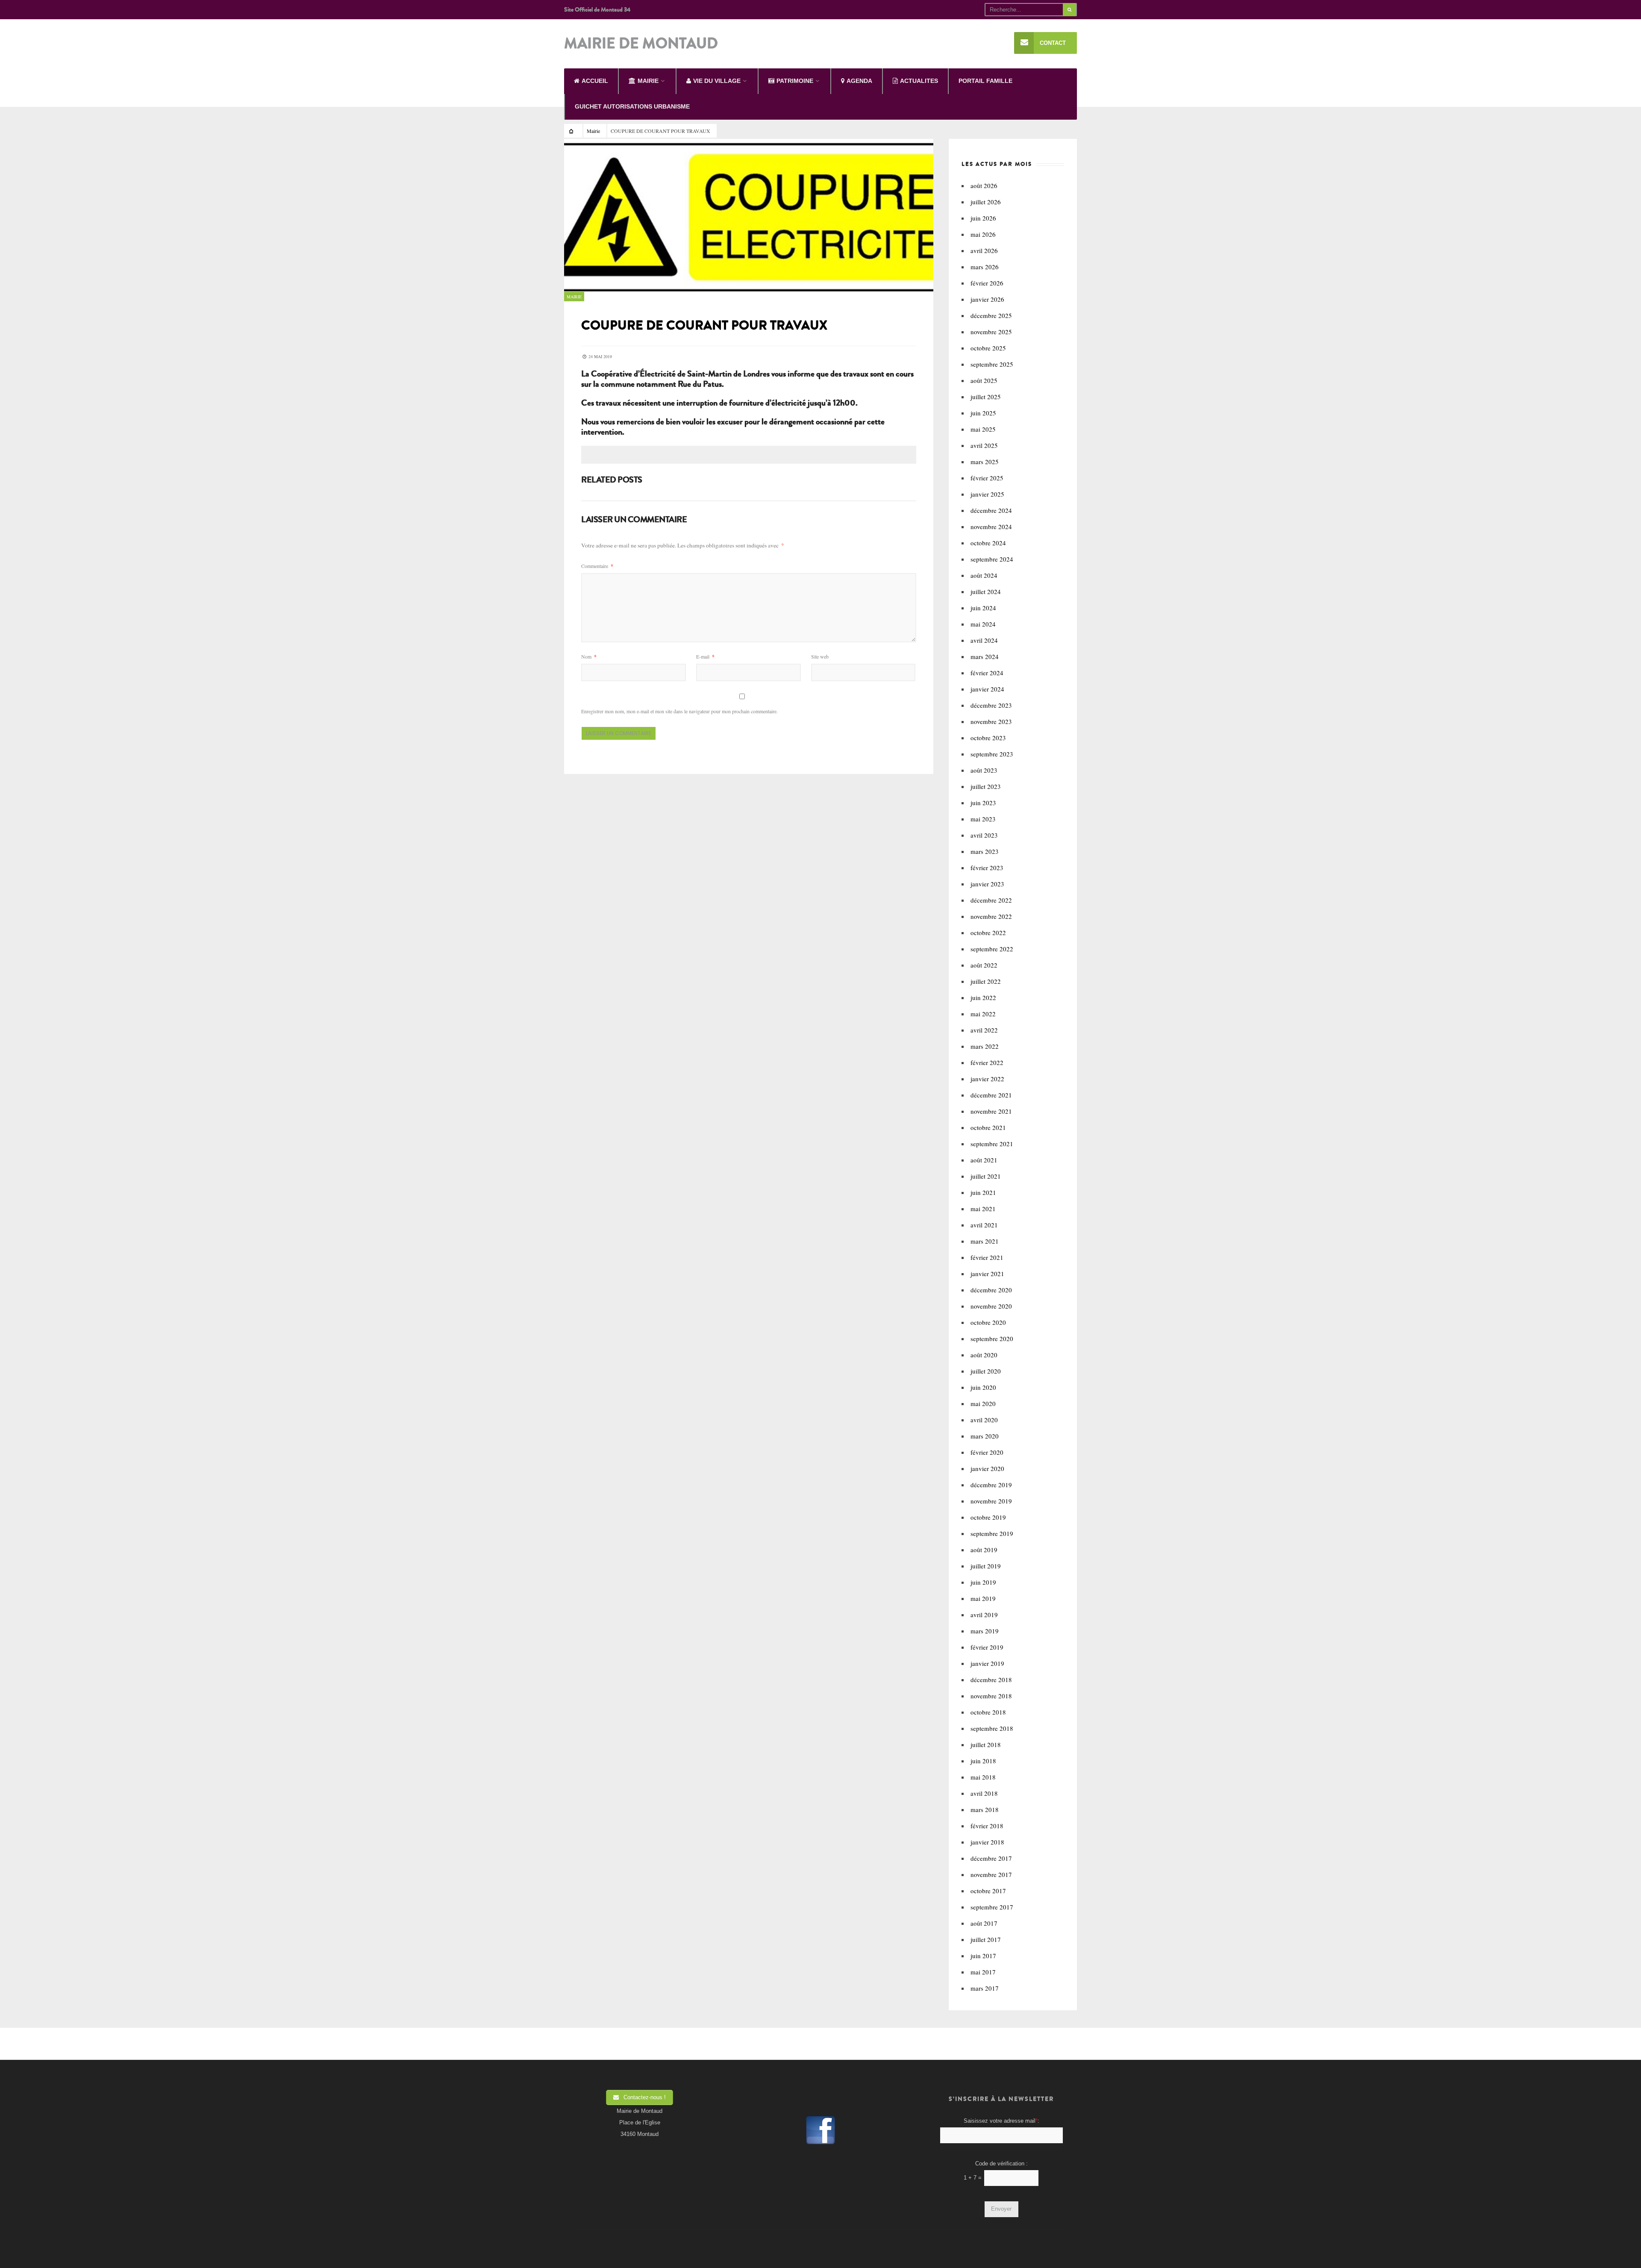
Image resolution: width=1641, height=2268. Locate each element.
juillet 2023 (986, 786)
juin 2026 (983, 218)
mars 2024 (985, 656)
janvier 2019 (987, 1663)
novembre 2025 (991, 332)
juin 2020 (983, 1387)
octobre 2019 (988, 1517)
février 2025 (987, 478)
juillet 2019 (986, 1566)
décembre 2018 (991, 1680)
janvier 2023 (987, 884)
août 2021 (984, 1160)
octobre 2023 (988, 738)
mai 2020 (983, 1403)
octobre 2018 (988, 1712)
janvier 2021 (987, 1274)
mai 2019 (983, 1598)
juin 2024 (983, 608)
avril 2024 (984, 640)
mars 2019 (985, 1631)
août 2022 (984, 965)
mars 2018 (985, 1809)
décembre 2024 (991, 510)
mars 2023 (985, 851)
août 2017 (984, 1923)
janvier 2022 (987, 1079)
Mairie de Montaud (641, 44)
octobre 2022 (988, 932)
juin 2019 (983, 1582)
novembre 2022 (991, 916)
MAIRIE (648, 81)
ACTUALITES (919, 81)
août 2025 (984, 380)
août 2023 (984, 770)
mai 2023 (983, 819)
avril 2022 (984, 1030)
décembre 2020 (991, 1290)
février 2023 (987, 868)
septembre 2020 (992, 1338)
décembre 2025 (991, 315)
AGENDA (859, 81)
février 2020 (987, 1452)
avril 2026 (984, 250)
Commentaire (597, 566)
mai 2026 (983, 234)
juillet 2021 (986, 1176)
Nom (589, 656)
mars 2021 (985, 1241)
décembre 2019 (991, 1485)
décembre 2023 (991, 705)
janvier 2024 (987, 689)
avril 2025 (984, 445)
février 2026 (987, 283)
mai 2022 (983, 1014)
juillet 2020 (986, 1371)
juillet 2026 (986, 202)
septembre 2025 (992, 364)
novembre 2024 (991, 527)
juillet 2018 (986, 1744)
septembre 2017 (992, 1907)
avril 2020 (984, 1420)
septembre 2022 (992, 949)
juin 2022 (983, 997)
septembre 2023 (992, 754)
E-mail (705, 656)
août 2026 (984, 185)
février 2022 (987, 1062)
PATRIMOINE (795, 81)
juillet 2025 (986, 397)
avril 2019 (984, 1615)
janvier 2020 (987, 1468)
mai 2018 (983, 1777)
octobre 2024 (988, 543)
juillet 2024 (986, 591)
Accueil (595, 81)
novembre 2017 (991, 1874)
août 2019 (984, 1550)
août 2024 (984, 575)
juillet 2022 (986, 981)
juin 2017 (983, 1956)
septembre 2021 (992, 1144)
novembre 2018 (991, 1696)
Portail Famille (985, 81)
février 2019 (987, 1647)
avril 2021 (984, 1225)
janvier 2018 (987, 1842)
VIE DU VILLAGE (717, 81)
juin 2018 (983, 1761)
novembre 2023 (991, 721)
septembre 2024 (992, 559)
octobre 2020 (988, 1322)
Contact (1053, 43)
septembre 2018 (992, 1728)
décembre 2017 (991, 1858)
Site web (820, 656)
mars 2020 (985, 1436)
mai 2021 (983, 1209)
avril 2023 (984, 835)
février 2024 (987, 673)
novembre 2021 (991, 1111)
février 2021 (987, 1257)
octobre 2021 (988, 1127)
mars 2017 (985, 1988)
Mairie (593, 131)
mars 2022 (985, 1046)
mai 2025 (983, 429)
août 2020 (984, 1355)
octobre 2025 (988, 348)
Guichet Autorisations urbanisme (632, 106)
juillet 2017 (986, 1939)
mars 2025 (985, 462)
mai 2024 (983, 624)
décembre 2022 (991, 900)
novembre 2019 (991, 1501)
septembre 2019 (992, 1533)
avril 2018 (984, 1793)
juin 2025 (983, 413)
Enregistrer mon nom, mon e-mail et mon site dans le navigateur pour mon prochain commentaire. (679, 711)
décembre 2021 (991, 1095)
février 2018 (987, 1826)
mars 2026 (985, 267)
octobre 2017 (988, 1891)
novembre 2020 (991, 1306)
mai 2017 (983, 1972)
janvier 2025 (987, 494)
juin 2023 (983, 803)
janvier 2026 (987, 299)
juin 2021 (983, 1192)
